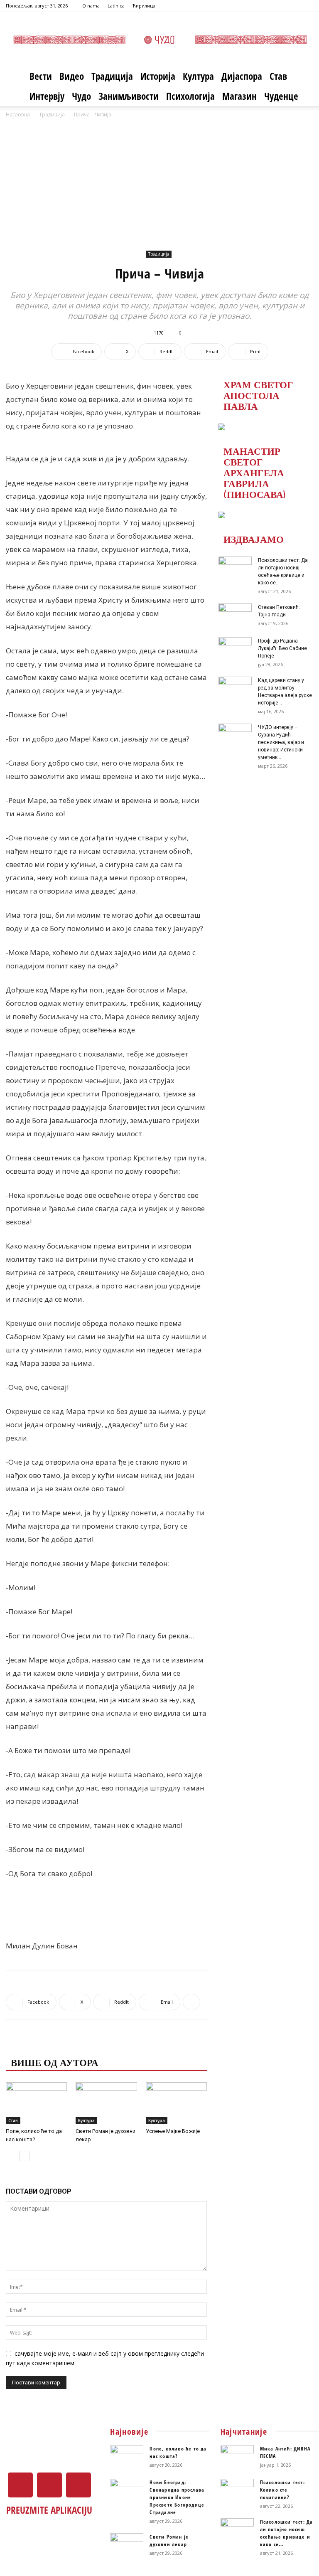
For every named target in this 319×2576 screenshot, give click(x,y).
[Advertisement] (159, 182)
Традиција (112, 76)
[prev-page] (11, 2156)
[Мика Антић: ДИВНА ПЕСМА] (237, 2457)
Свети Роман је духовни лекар (169, 2540)
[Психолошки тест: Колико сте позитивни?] (237, 2490)
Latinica (116, 6)
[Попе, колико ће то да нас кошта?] (36, 2103)
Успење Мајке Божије (173, 2131)
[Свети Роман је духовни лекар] (106, 2103)
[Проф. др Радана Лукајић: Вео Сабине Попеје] (235, 649)
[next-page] (24, 2156)
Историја (158, 76)
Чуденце (281, 96)
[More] (191, 2002)
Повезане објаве (58, 2045)
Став (278, 76)
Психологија (190, 96)
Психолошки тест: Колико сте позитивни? (282, 2490)
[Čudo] (159, 40)
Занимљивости (129, 96)
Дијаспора (242, 76)
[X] (293, 6)
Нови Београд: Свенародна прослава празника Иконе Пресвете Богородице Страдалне (177, 2497)
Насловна (18, 115)
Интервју (47, 96)
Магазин (239, 96)
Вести (41, 76)
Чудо (81, 96)
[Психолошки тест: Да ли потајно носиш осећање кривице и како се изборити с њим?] (235, 568)
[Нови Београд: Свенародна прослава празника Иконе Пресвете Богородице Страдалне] (127, 2490)
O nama (91, 6)
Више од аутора (55, 2062)
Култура (198, 76)
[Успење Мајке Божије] (176, 2103)
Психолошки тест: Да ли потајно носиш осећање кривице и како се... (287, 2533)
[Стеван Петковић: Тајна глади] (235, 615)
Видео (72, 76)
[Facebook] (280, 6)
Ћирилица (144, 6)
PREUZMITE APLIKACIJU (49, 2510)
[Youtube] (307, 6)
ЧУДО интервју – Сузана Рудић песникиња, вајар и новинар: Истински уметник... (281, 742)
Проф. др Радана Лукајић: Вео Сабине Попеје (282, 648)
